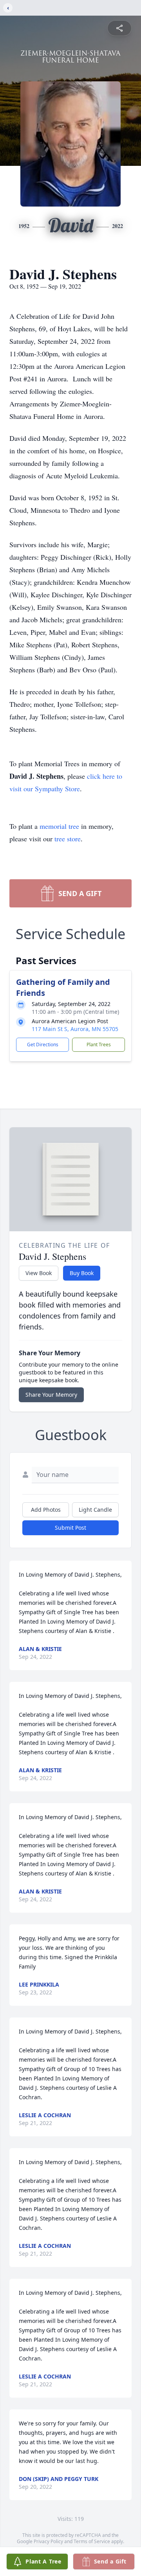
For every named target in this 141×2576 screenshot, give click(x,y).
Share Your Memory (51, 1395)
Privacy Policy (48, 2541)
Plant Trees (99, 1045)
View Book (39, 1273)
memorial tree (59, 826)
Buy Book (82, 1273)
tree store (68, 839)
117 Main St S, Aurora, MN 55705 (75, 1029)
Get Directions (43, 1045)
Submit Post (70, 1528)
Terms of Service (92, 2541)
